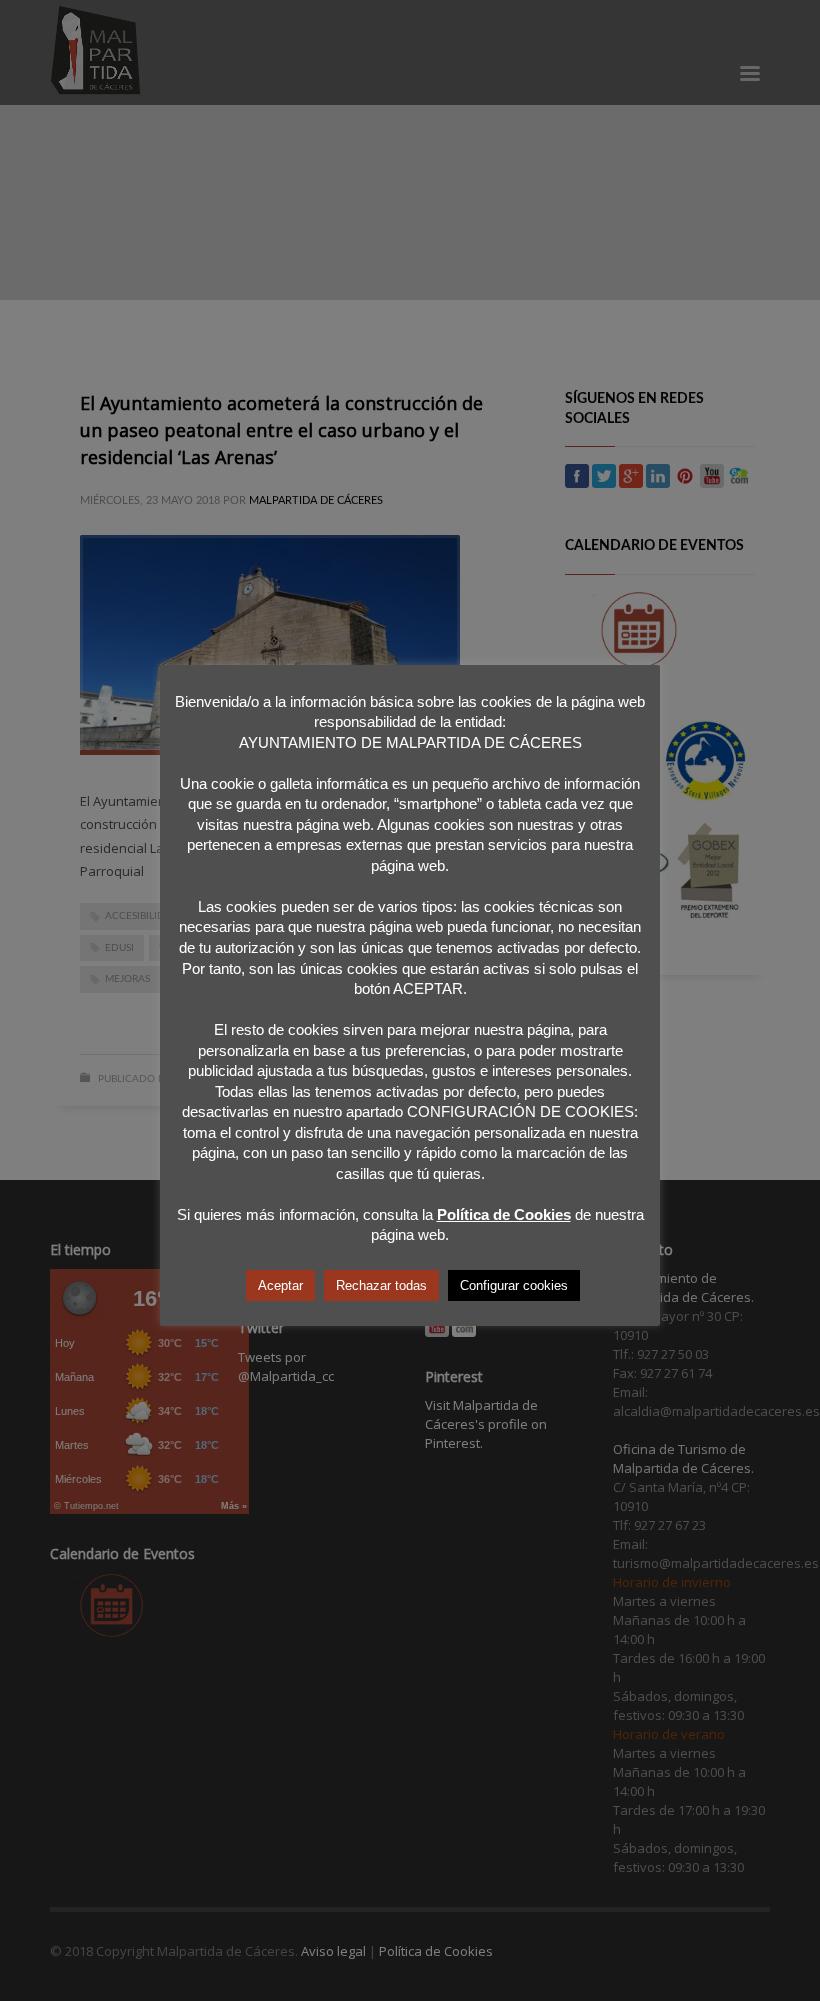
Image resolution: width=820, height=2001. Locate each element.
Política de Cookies (504, 1214)
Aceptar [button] (280, 1285)
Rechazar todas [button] (381, 1285)
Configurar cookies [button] (514, 1285)
